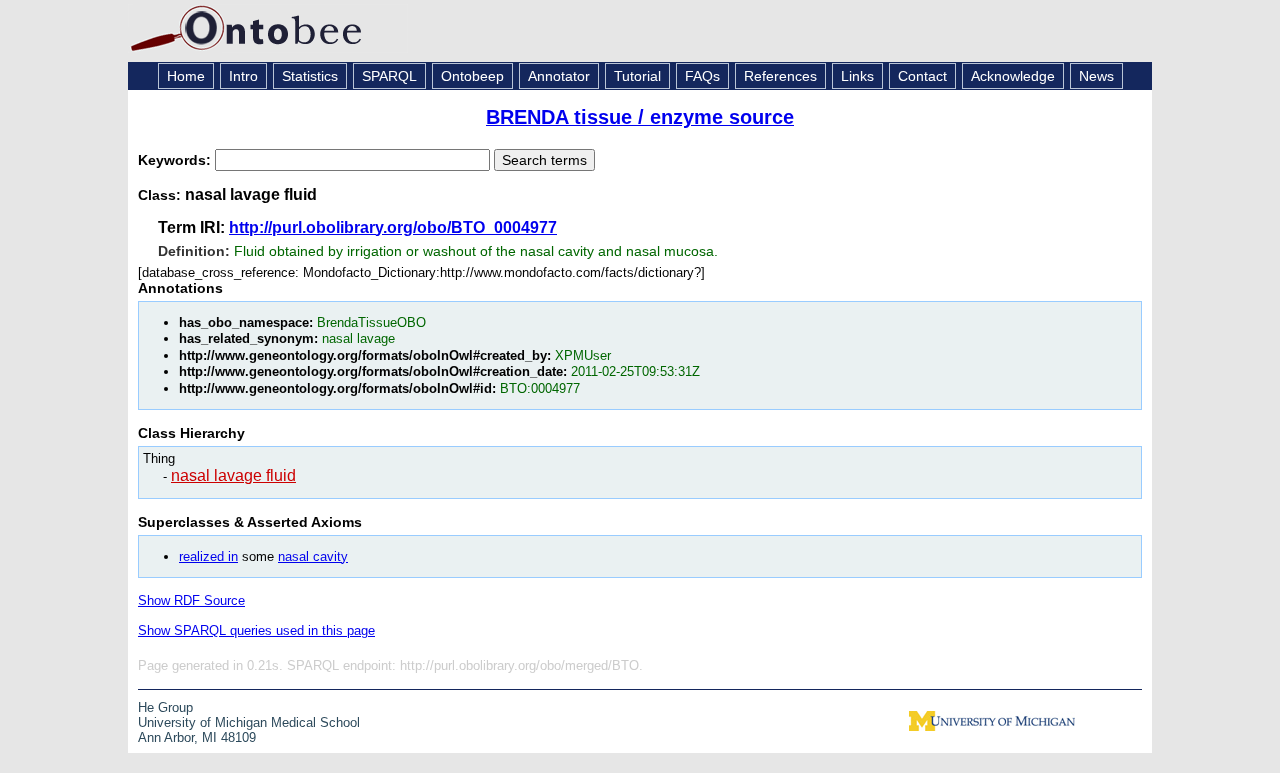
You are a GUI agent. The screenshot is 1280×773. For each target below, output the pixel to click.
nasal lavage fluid (233, 475)
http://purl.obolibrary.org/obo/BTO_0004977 (393, 227)
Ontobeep (472, 76)
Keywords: (176, 160)
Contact (922, 76)
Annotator (559, 76)
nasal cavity (313, 556)
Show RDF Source (191, 600)
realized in (208, 556)
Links (857, 76)
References (780, 76)
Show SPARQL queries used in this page (256, 630)
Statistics (310, 76)
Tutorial (637, 76)
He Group (165, 707)
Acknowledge (1013, 76)
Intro (243, 76)
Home (186, 76)
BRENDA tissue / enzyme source (640, 117)
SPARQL (389, 76)
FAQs (702, 76)
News (1096, 76)
